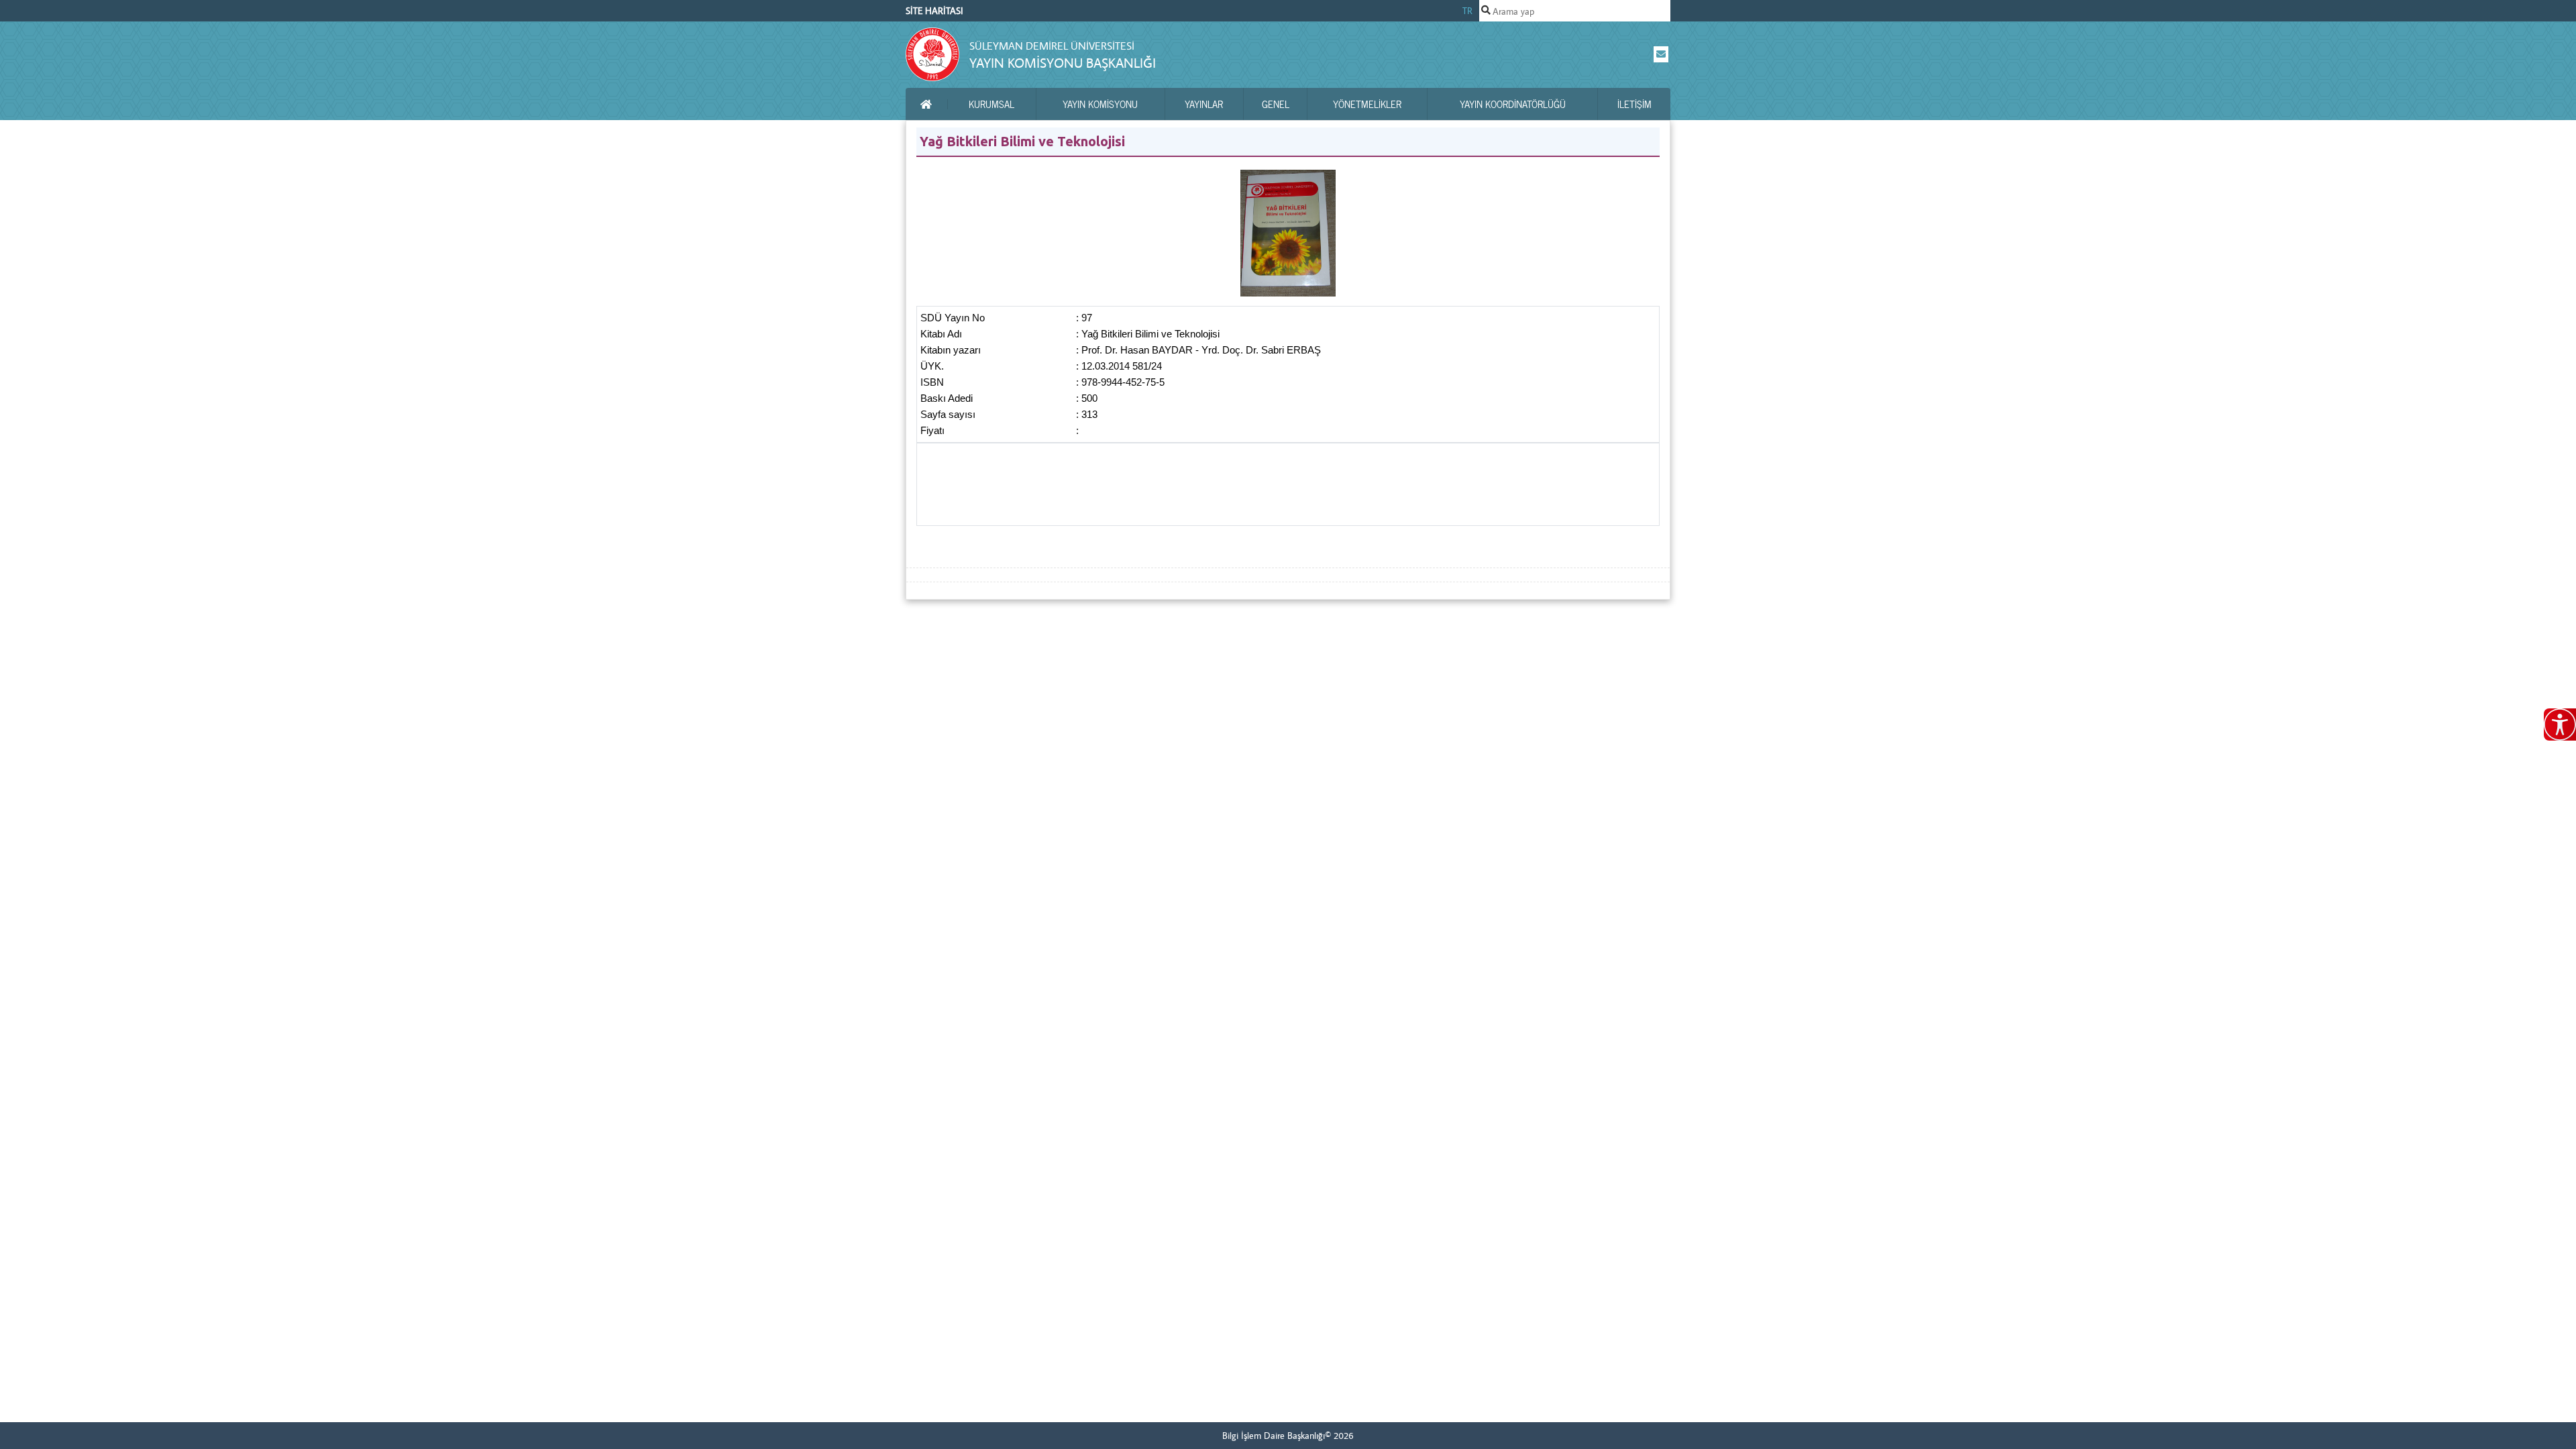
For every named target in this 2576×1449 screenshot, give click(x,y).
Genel (1276, 104)
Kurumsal (991, 104)
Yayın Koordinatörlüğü (1513, 104)
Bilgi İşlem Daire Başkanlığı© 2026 (1288, 1436)
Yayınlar (1204, 104)
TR (1467, 11)
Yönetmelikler (1367, 104)
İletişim (1634, 104)
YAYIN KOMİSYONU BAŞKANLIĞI (1063, 63)
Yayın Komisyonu (1100, 104)
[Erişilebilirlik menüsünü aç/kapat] (2560, 724)
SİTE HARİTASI (934, 11)
